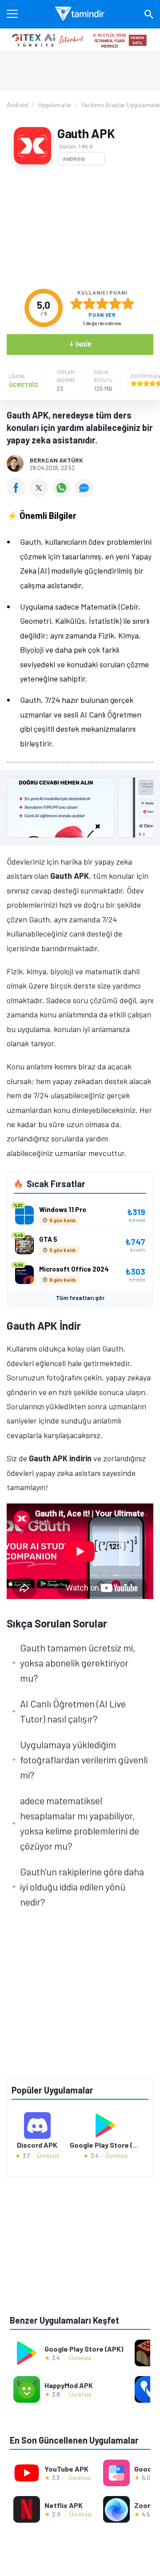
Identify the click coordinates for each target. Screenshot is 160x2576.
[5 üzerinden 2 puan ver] (89, 303)
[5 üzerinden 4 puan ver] (115, 303)
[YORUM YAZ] (85, 494)
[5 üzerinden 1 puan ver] (76, 303)
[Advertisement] (80, 227)
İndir (80, 344)
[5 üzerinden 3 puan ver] (102, 303)
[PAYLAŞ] (18, 494)
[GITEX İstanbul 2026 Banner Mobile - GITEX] (80, 40)
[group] (80, 810)
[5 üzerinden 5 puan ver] (128, 303)
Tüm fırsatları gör (80, 1298)
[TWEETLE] (41, 494)
